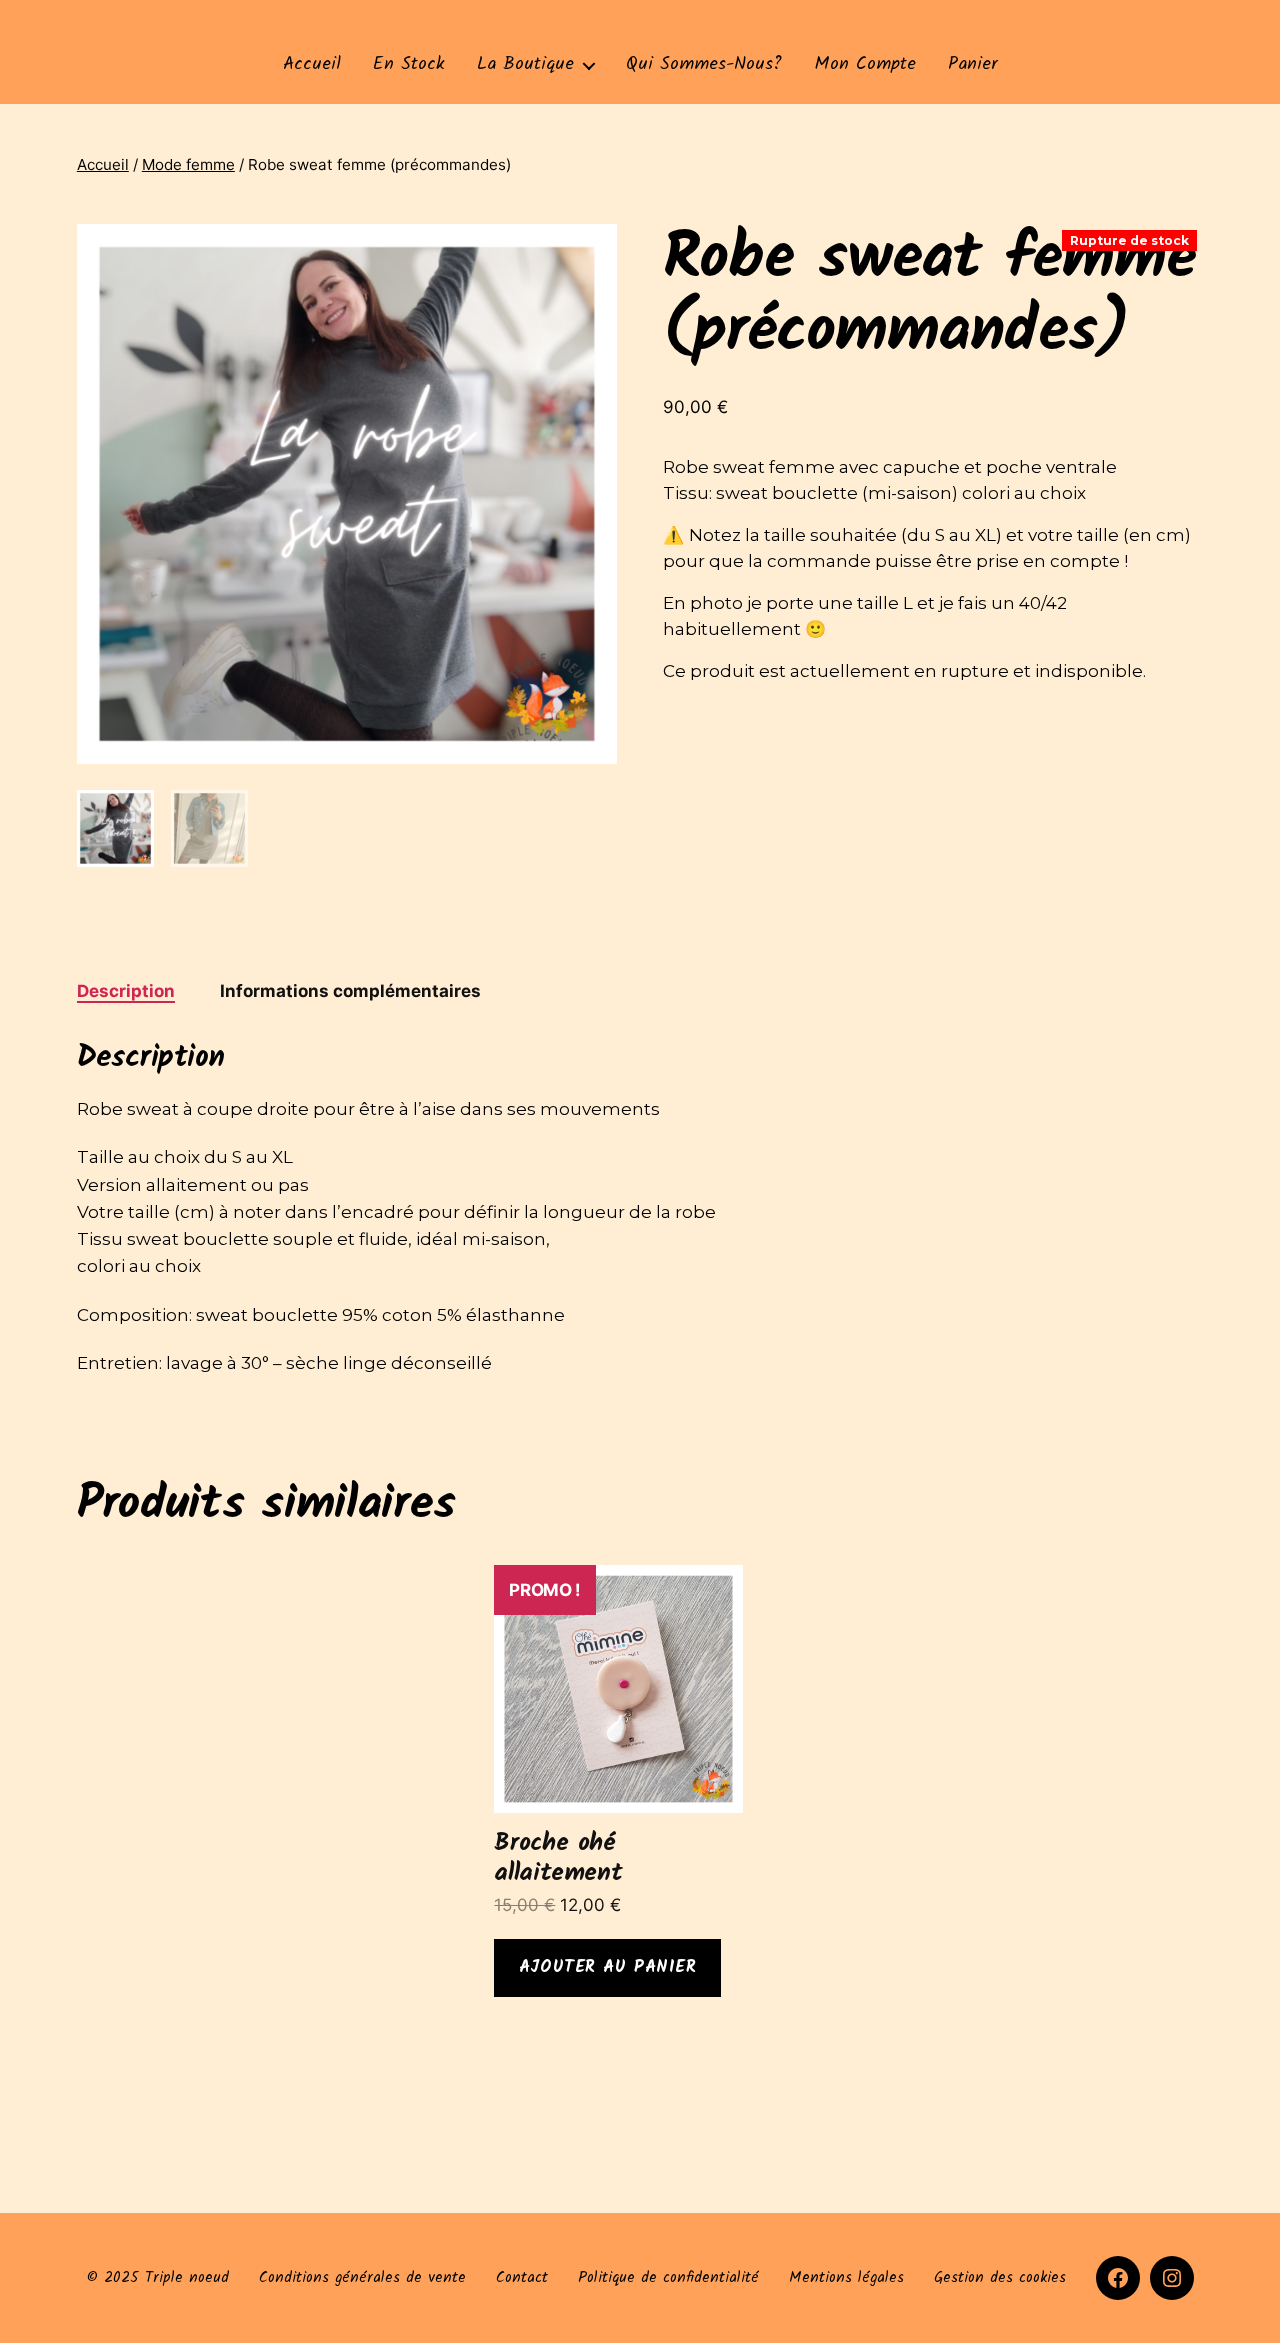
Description (126, 991)
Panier (973, 65)
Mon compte (865, 65)
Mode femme (188, 164)
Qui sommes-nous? (704, 65)
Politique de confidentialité (668, 2278)
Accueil (312, 65)
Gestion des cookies (1000, 2278)
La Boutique (525, 65)
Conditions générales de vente (362, 2278)
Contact (522, 2278)
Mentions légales (846, 2278)
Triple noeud (187, 2278)
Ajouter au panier (608, 1967)
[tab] (126, 992)
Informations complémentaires (350, 991)
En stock (409, 65)
